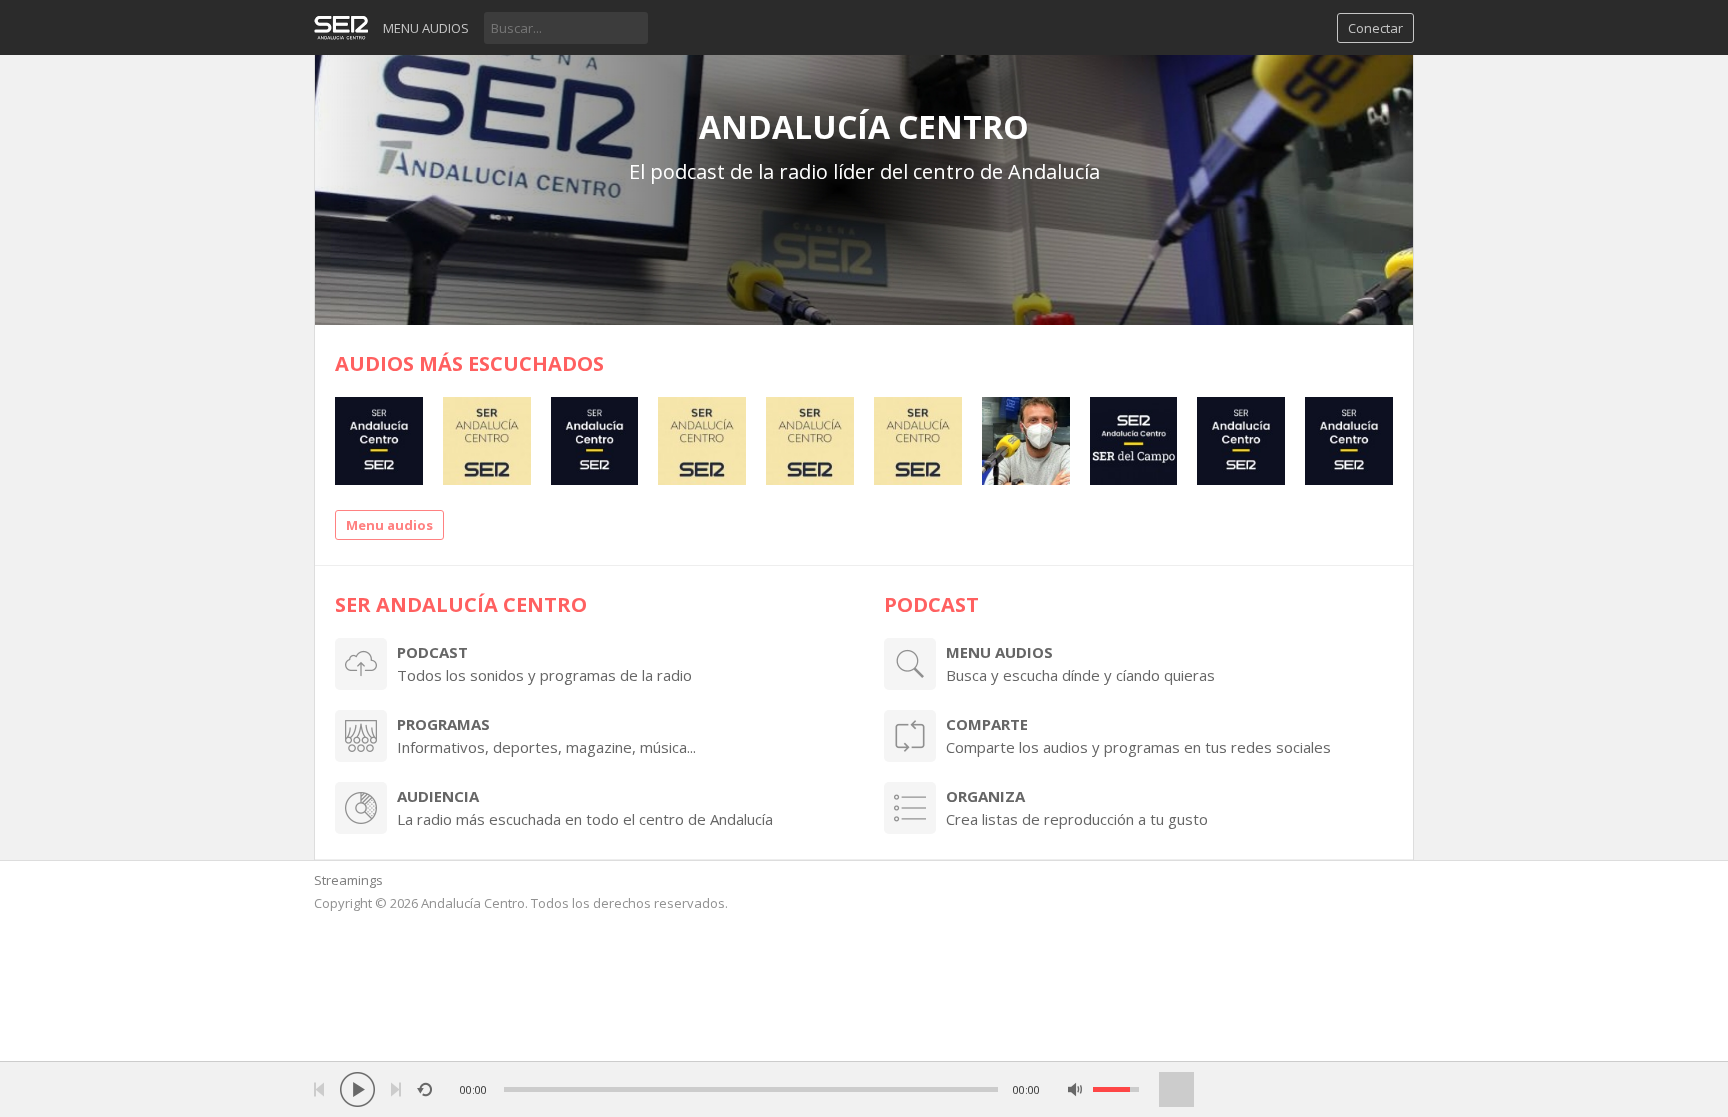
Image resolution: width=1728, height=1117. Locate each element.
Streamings (348, 880)
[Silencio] (1075, 1089)
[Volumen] (1116, 1089)
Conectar (1375, 28)
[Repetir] (424, 1089)
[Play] (357, 1089)
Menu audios (426, 28)
